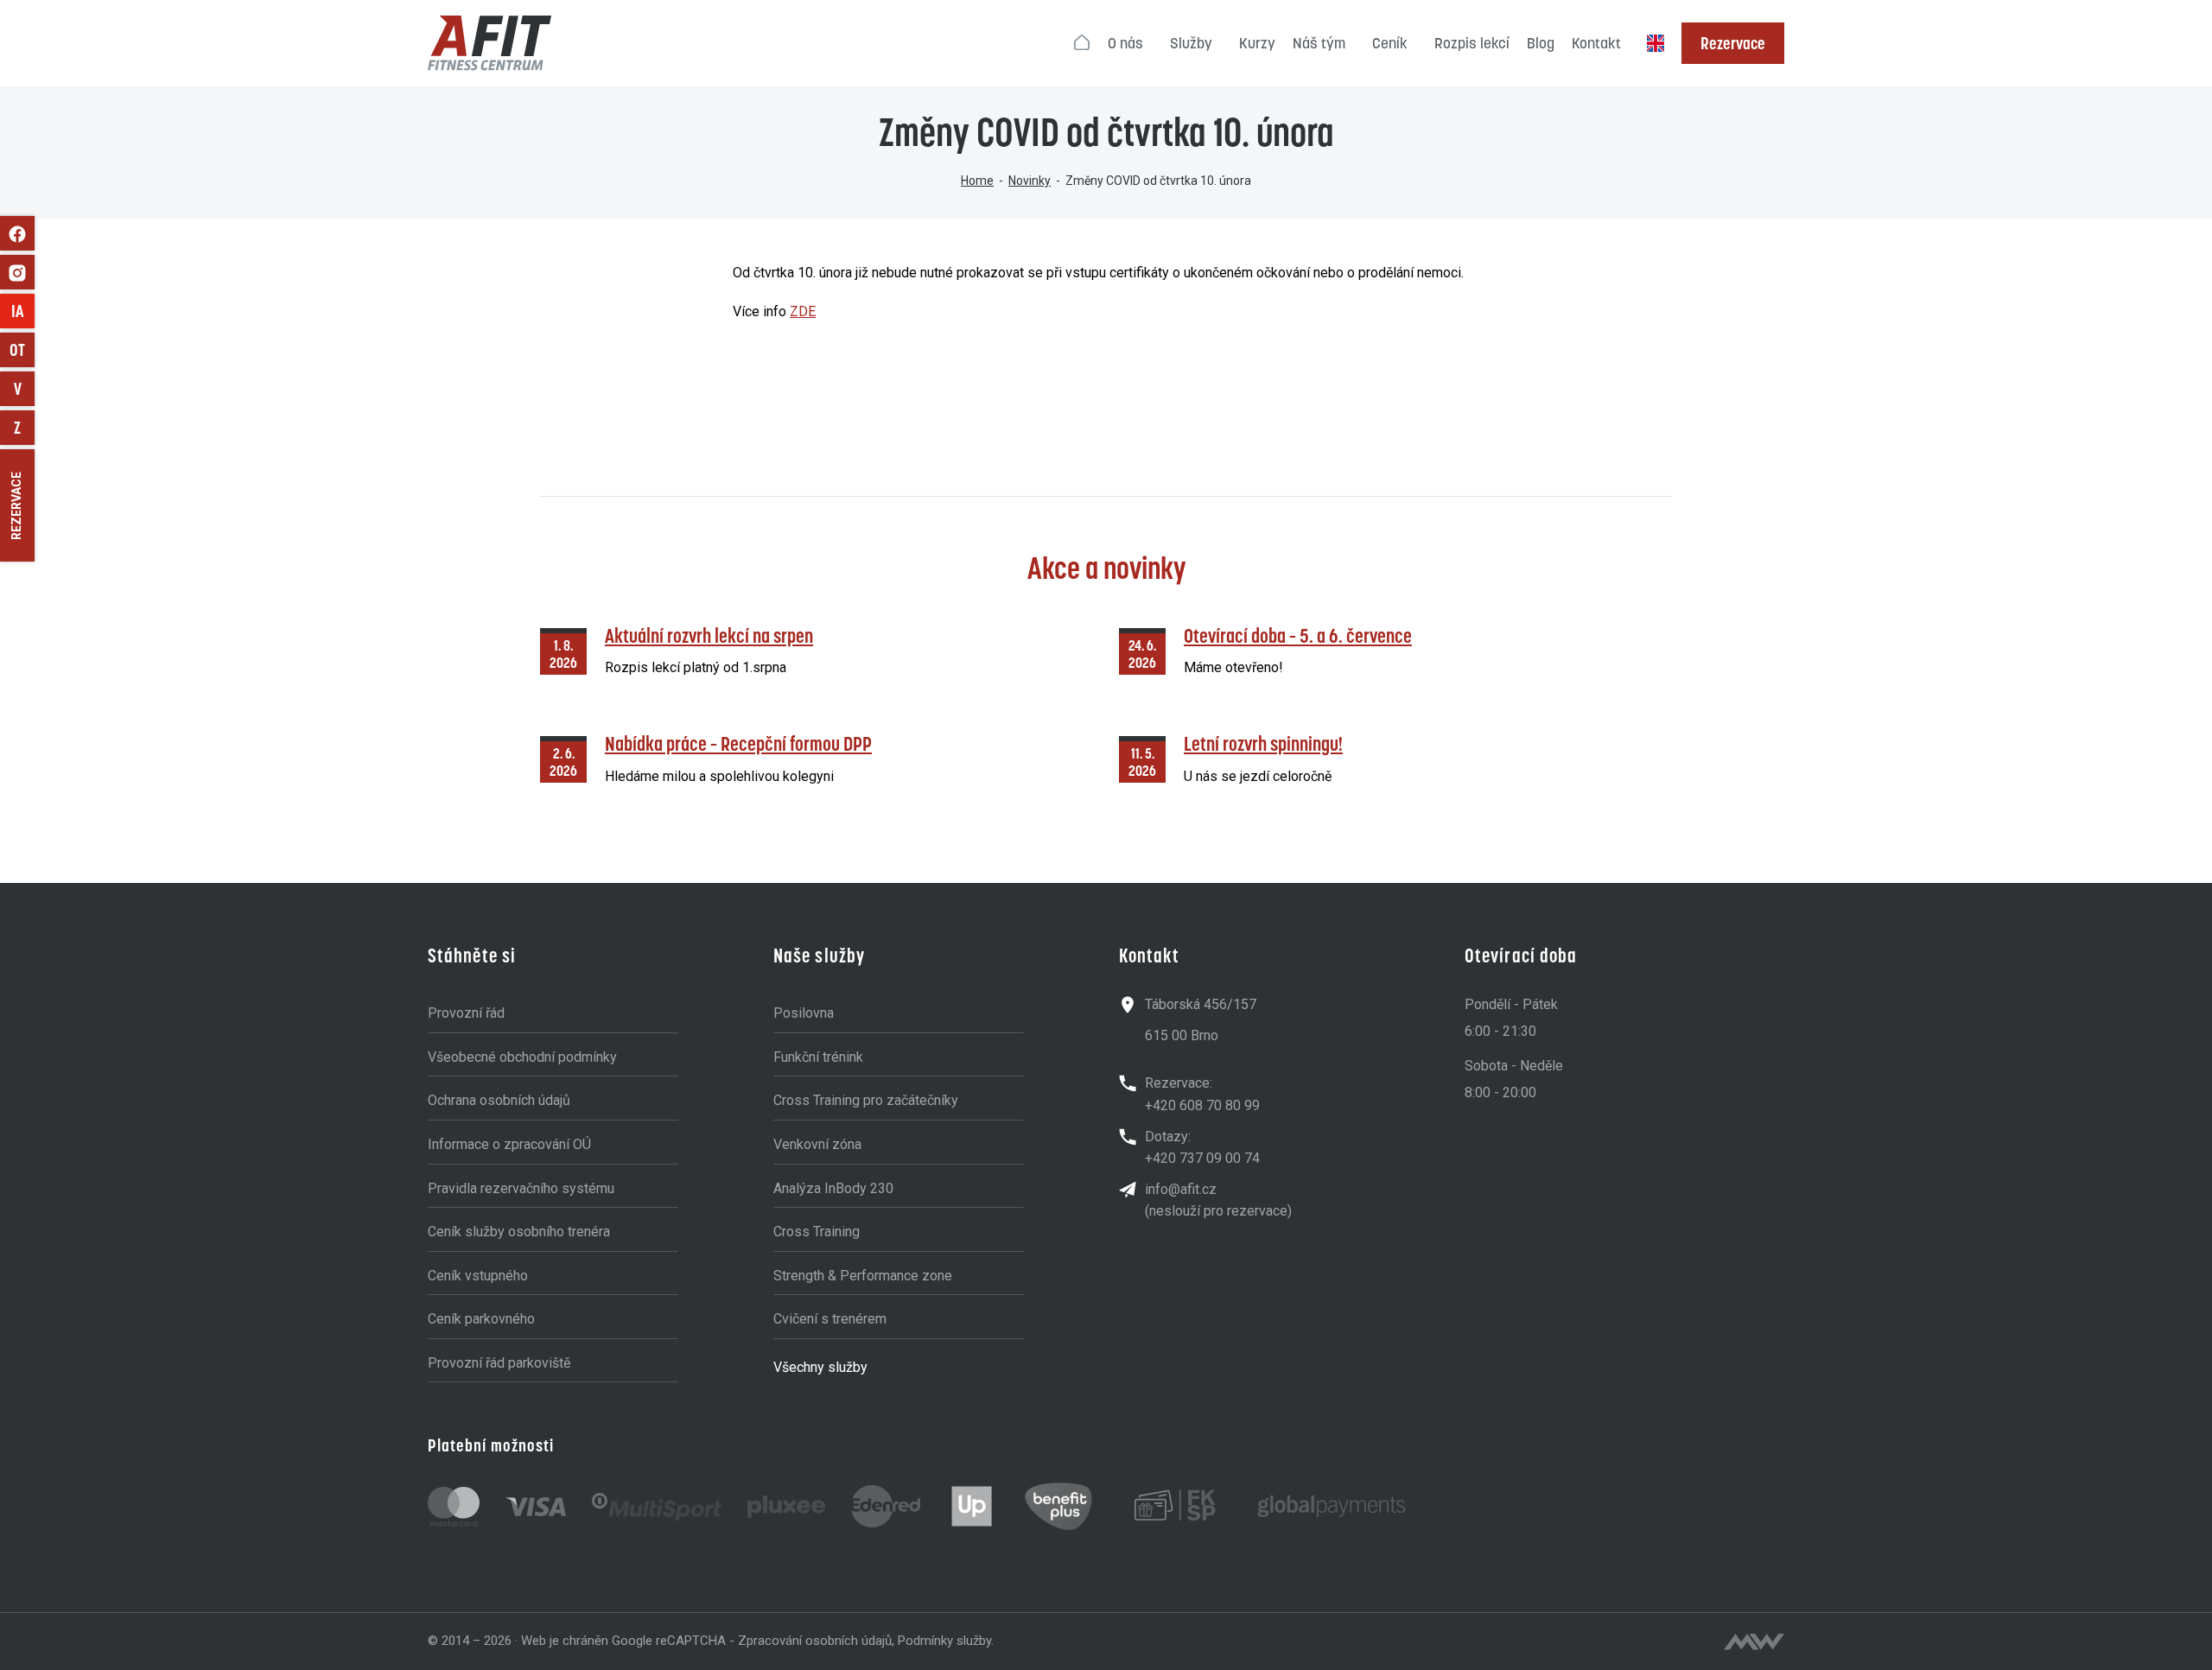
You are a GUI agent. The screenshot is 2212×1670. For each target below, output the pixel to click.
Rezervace (1733, 43)
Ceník (1390, 43)
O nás (1125, 43)
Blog (1541, 43)
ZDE (803, 311)
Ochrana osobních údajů (499, 1100)
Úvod (1083, 43)
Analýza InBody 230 (833, 1188)
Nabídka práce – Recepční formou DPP (738, 743)
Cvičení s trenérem (830, 1319)
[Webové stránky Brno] (1754, 1641)
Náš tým (1319, 43)
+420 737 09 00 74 (1202, 1158)
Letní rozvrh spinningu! (1263, 743)
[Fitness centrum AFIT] (489, 43)
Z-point (24, 428)
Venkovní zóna (817, 1144)
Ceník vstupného (478, 1276)
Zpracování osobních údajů (815, 1641)
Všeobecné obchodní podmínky (522, 1057)
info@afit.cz (1181, 1189)
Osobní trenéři (22, 350)
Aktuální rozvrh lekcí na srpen (709, 635)
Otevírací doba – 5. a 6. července (1298, 635)
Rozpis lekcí (1472, 43)
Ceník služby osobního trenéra (519, 1232)
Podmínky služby (944, 1641)
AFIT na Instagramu (17, 272)
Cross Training (817, 1232)
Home (977, 181)
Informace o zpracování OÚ (509, 1144)
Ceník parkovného (481, 1319)
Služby (1191, 43)
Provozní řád (466, 1013)
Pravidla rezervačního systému (521, 1188)
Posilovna (804, 1013)
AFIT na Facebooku (17, 233)
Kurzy (1257, 43)
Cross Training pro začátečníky (866, 1100)
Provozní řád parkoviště (499, 1363)
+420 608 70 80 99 (1202, 1105)
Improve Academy (23, 311)
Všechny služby (820, 1367)
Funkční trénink (818, 1057)
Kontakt (1596, 43)
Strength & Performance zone (863, 1276)
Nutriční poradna (24, 389)
